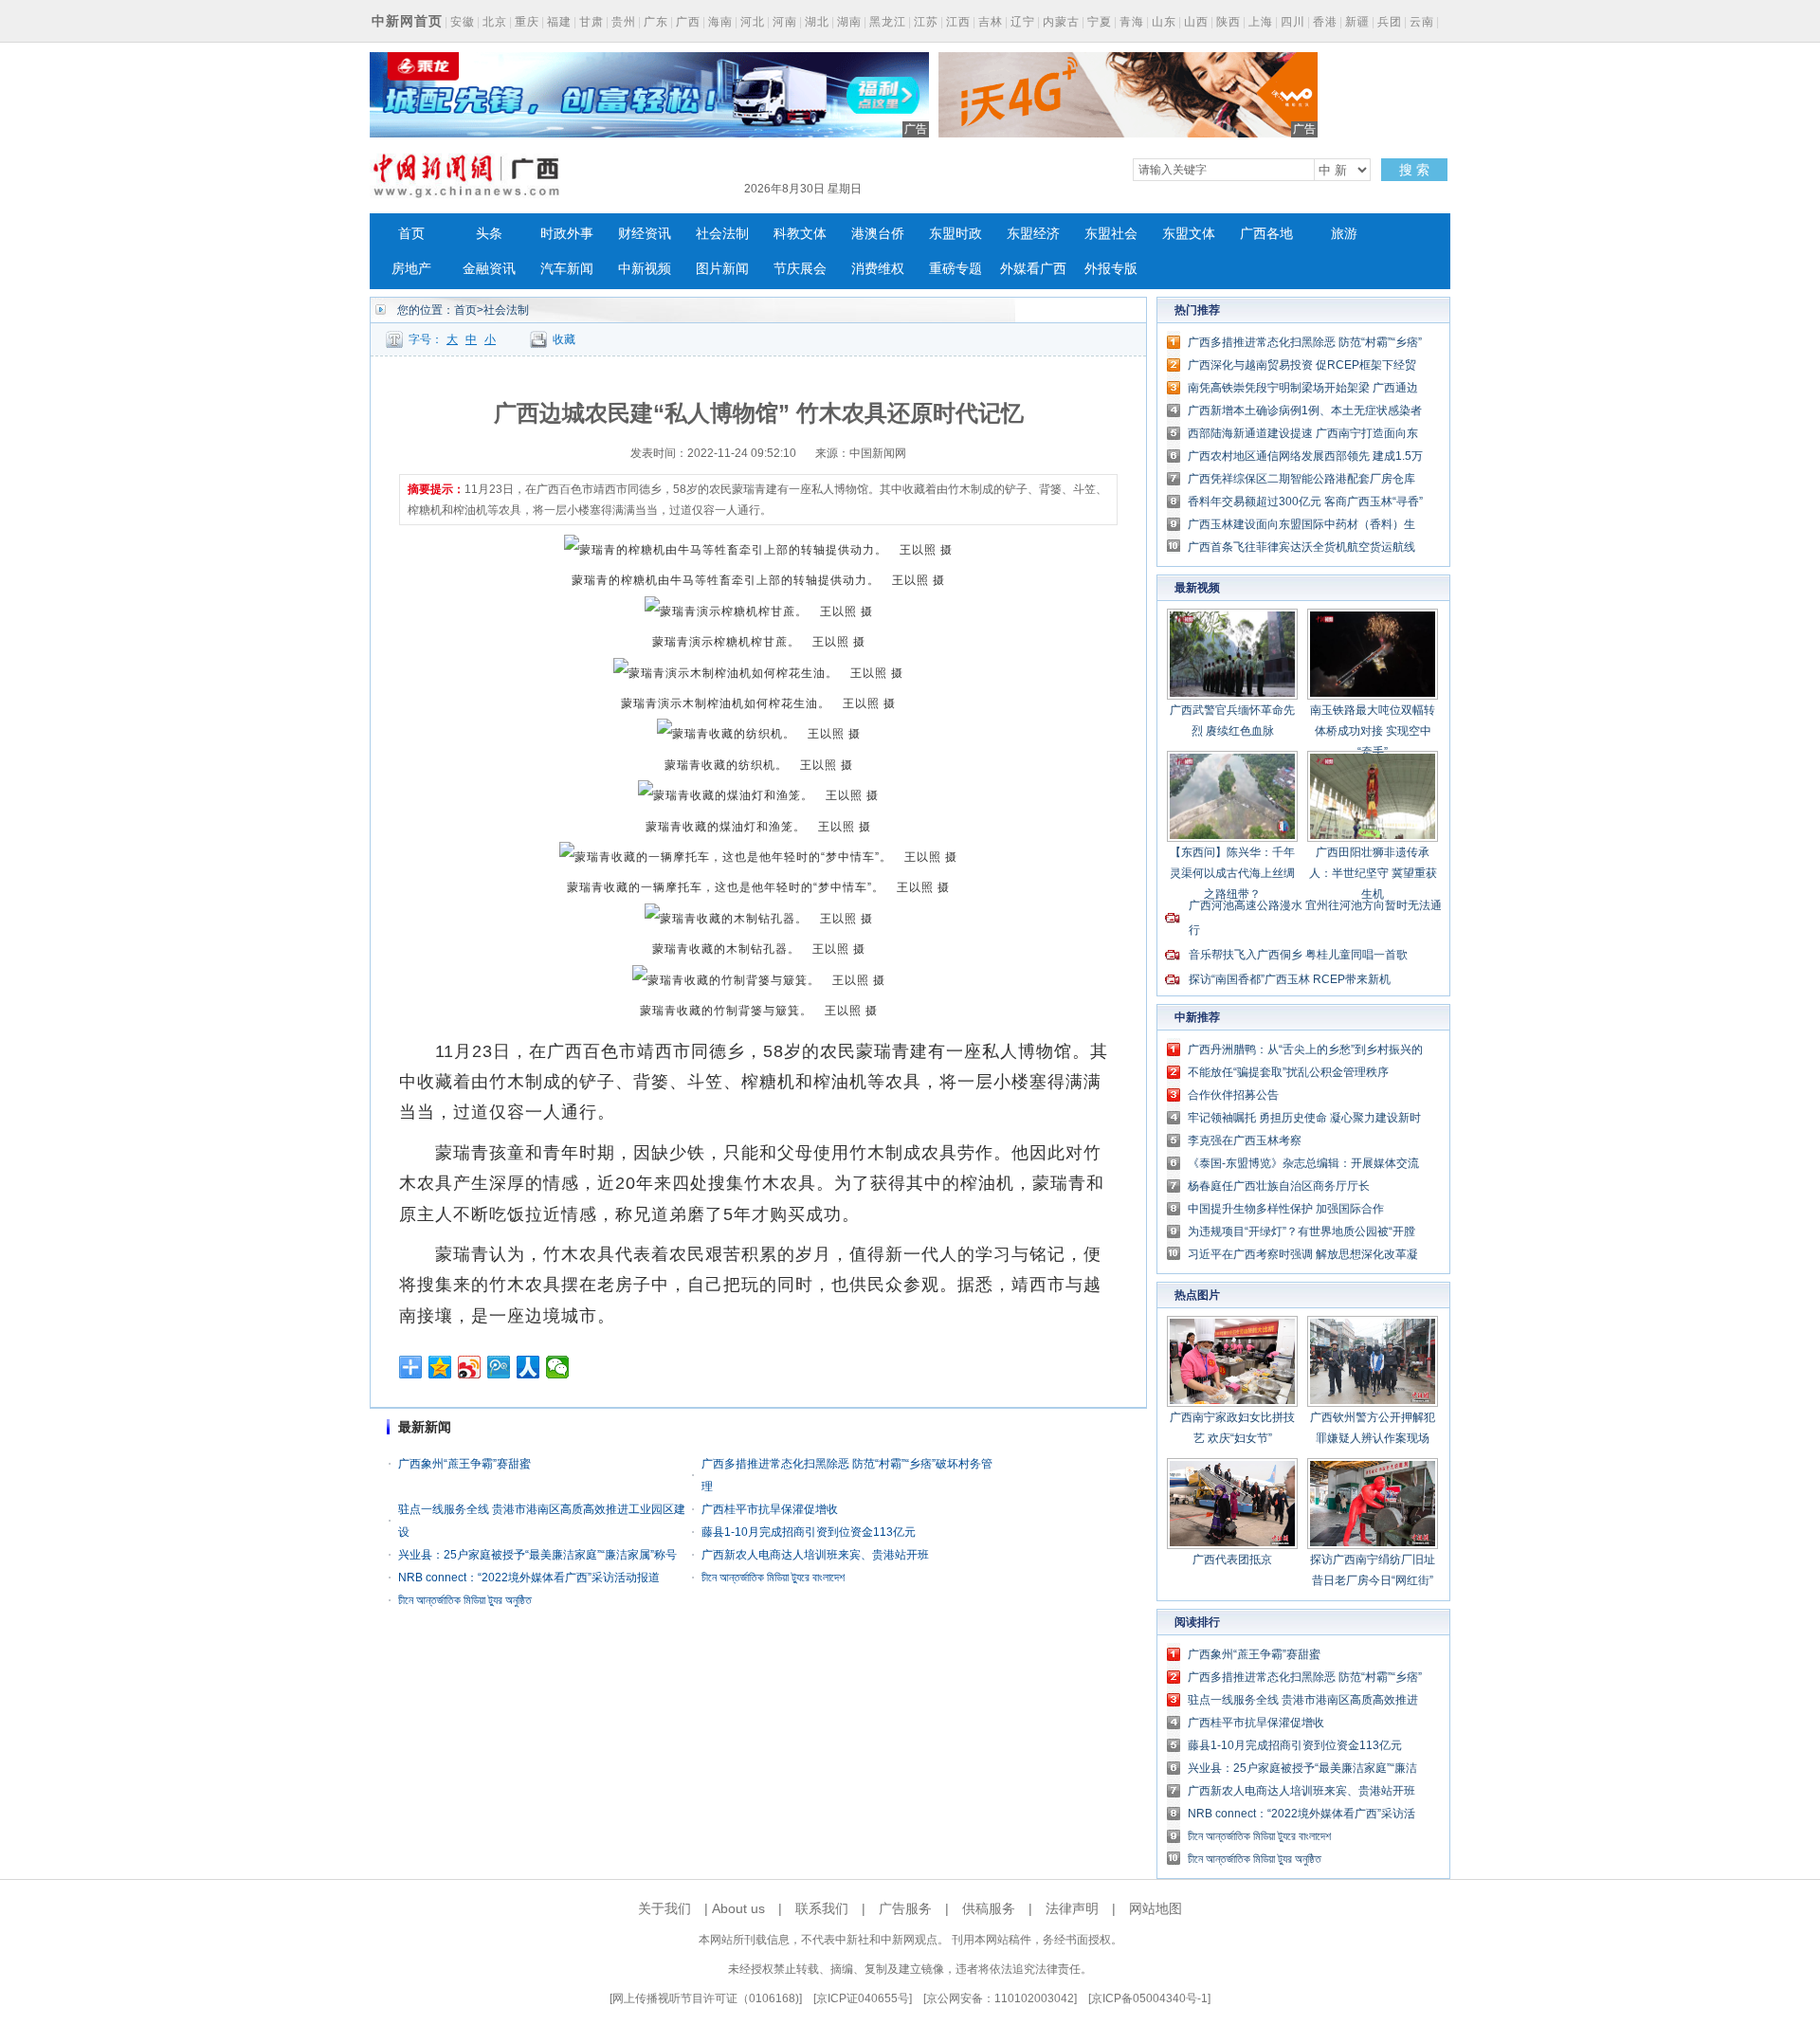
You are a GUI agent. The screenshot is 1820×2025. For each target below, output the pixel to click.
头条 (489, 234)
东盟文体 (1189, 234)
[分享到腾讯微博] (499, 1367)
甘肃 (591, 22)
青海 (1132, 22)
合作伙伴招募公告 (1233, 1095)
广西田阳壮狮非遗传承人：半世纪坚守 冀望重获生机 (1373, 873)
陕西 (1228, 22)
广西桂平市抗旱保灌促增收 (770, 1509)
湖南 (849, 22)
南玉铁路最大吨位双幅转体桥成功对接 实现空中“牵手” (1373, 731)
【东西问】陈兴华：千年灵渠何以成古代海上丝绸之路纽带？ (1232, 873)
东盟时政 (955, 234)
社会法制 (722, 234)
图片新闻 (722, 269)
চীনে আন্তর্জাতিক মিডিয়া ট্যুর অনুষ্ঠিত (465, 1600)
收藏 (564, 339)
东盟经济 (1033, 234)
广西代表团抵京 (1232, 1560)
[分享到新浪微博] (470, 1367)
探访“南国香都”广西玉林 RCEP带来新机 (1290, 979)
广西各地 (1266, 234)
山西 (1196, 22)
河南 (785, 22)
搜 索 (1414, 170)
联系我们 (822, 1908)
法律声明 (1072, 1908)
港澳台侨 (878, 234)
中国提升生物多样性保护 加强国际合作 (1286, 1209)
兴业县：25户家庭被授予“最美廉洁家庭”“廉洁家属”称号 (537, 1555)
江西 (958, 22)
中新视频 (645, 269)
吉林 (991, 22)
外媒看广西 (1033, 269)
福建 (559, 22)
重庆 (527, 22)
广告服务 (905, 1908)
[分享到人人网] (528, 1367)
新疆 (1357, 22)
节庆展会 (800, 269)
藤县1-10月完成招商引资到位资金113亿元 (809, 1532)
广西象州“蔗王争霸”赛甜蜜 (464, 1464)
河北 (753, 22)
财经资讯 (645, 234)
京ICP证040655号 (863, 1998)
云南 (1422, 22)
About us (738, 1908)
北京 (495, 22)
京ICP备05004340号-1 (1149, 1998)
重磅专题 (955, 269)
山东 (1164, 22)
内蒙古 (1061, 22)
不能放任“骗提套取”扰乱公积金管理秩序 (1288, 1072)
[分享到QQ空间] (440, 1367)
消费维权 (878, 269)
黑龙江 (888, 22)
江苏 (926, 22)
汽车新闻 (567, 269)
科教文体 (800, 234)
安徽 (463, 22)
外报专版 (1111, 269)
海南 (720, 22)
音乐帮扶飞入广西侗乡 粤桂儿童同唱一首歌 (1298, 955)
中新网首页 (407, 21)
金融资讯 (489, 269)
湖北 (817, 22)
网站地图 (1156, 1908)
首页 (411, 234)
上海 (1261, 22)
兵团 (1390, 22)
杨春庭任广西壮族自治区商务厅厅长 (1279, 1186)
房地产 (411, 269)
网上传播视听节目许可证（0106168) (706, 1998)
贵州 (624, 22)
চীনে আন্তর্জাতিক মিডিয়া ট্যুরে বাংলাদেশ (773, 1578)
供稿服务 (989, 1908)
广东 (656, 22)
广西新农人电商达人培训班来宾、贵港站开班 (815, 1555)
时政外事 (567, 234)
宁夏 (1100, 22)
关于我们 (664, 1908)
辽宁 (1023, 22)
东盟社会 (1111, 234)
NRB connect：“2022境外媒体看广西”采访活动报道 (529, 1578)
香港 (1325, 22)
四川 (1293, 22)
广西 (688, 22)
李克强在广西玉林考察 (1245, 1140)
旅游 (1344, 234)
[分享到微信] (558, 1367)
